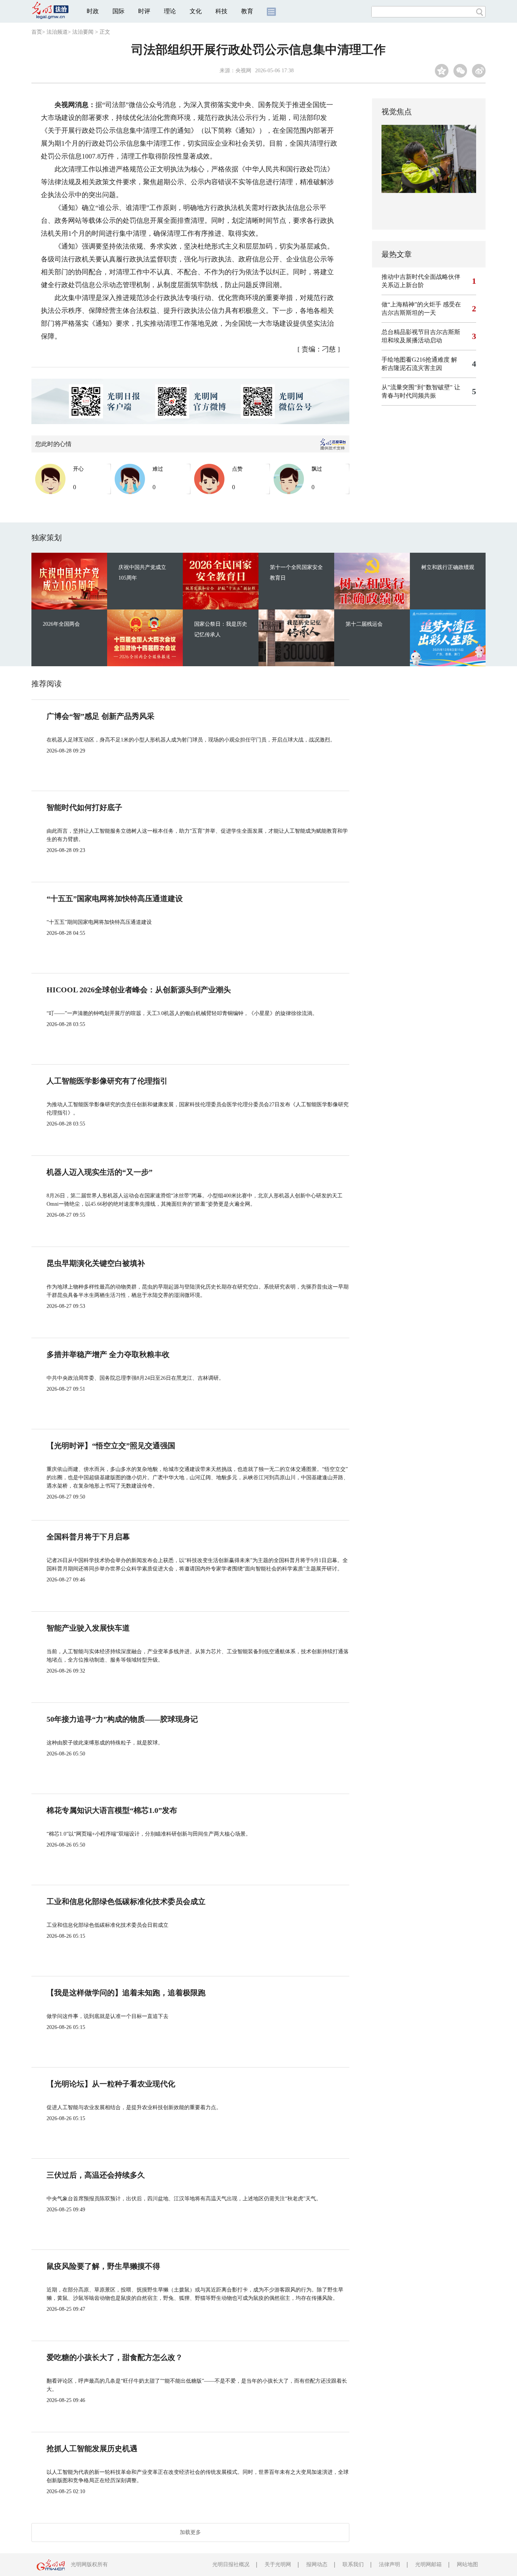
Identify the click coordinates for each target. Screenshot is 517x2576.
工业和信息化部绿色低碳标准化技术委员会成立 (126, 1901)
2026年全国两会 (61, 624)
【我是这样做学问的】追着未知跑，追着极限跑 (126, 1993)
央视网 (243, 71)
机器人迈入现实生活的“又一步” (100, 1172)
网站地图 (467, 2564)
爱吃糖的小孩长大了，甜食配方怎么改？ (115, 2357)
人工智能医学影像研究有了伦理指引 (107, 1081)
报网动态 (317, 2564)
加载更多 (190, 2532)
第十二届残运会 (364, 624)
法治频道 (57, 32)
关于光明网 (278, 2564)
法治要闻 (83, 32)
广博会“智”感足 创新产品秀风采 (100, 716)
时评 (144, 11)
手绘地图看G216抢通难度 (416, 360)
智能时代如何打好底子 (84, 807)
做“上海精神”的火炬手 (411, 304)
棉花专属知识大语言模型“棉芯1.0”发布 (112, 1810)
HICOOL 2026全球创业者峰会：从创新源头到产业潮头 (139, 990)
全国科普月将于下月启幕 (88, 1537)
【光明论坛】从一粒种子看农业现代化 (111, 2084)
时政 (93, 11)
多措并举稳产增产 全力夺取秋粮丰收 (108, 1354)
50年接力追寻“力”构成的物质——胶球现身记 (122, 1719)
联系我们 (353, 2564)
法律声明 (389, 2564)
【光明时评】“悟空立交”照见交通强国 (111, 1446)
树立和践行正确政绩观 (448, 567)
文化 (196, 11)
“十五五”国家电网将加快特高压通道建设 (115, 899)
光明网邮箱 (428, 2564)
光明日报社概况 (231, 2564)
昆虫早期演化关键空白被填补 (96, 1263)
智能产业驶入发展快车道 (88, 1628)
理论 (170, 11)
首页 (37, 32)
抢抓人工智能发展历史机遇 (92, 2449)
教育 (247, 11)
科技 (221, 11)
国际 (118, 11)
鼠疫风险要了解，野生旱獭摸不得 (103, 2266)
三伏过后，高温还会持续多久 (96, 2175)
